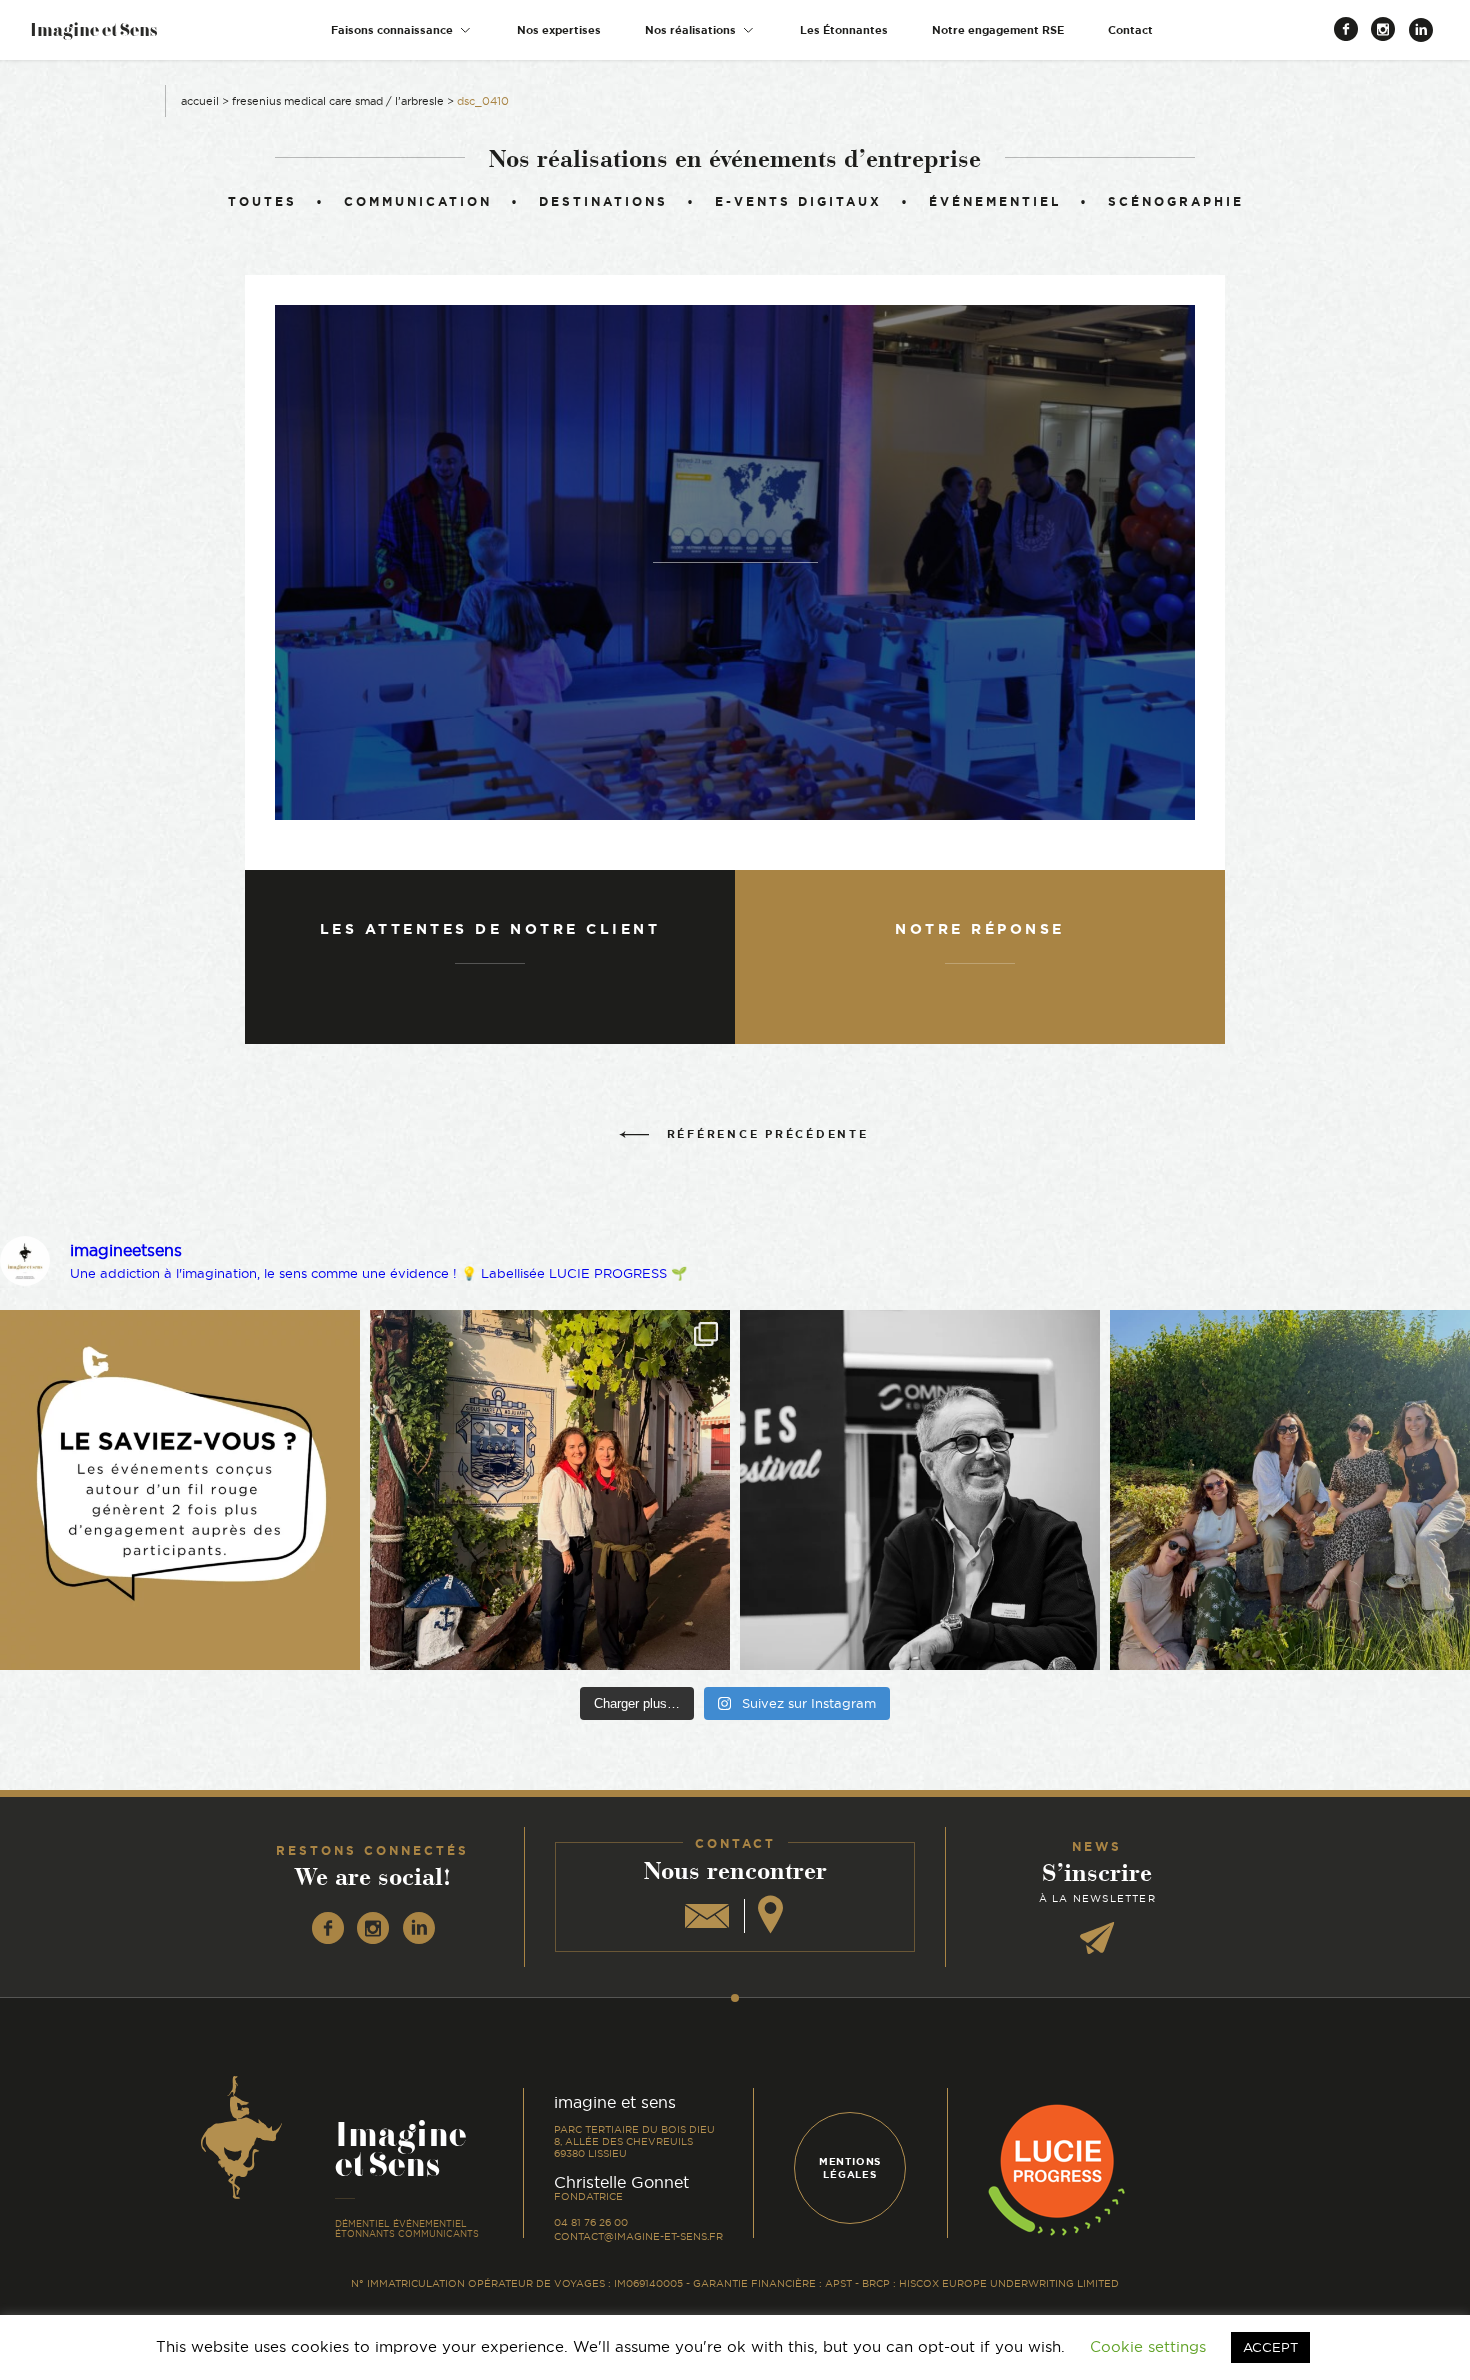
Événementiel (995, 201)
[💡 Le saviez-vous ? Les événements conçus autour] (180, 1490)
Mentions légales (850, 2168)
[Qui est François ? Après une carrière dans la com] (920, 1490)
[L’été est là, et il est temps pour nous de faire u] (1290, 1490)
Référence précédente (768, 1134)
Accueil (200, 101)
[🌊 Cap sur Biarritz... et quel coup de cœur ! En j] (550, 1490)
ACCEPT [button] (1270, 2347)
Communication (418, 201)
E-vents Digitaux (798, 201)
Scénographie (1176, 201)
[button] (402, 30)
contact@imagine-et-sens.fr (638, 2236)
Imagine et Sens (93, 36)
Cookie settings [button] (1148, 2346)
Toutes (262, 201)
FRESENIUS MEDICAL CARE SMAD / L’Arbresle (338, 101)
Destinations (603, 201)
